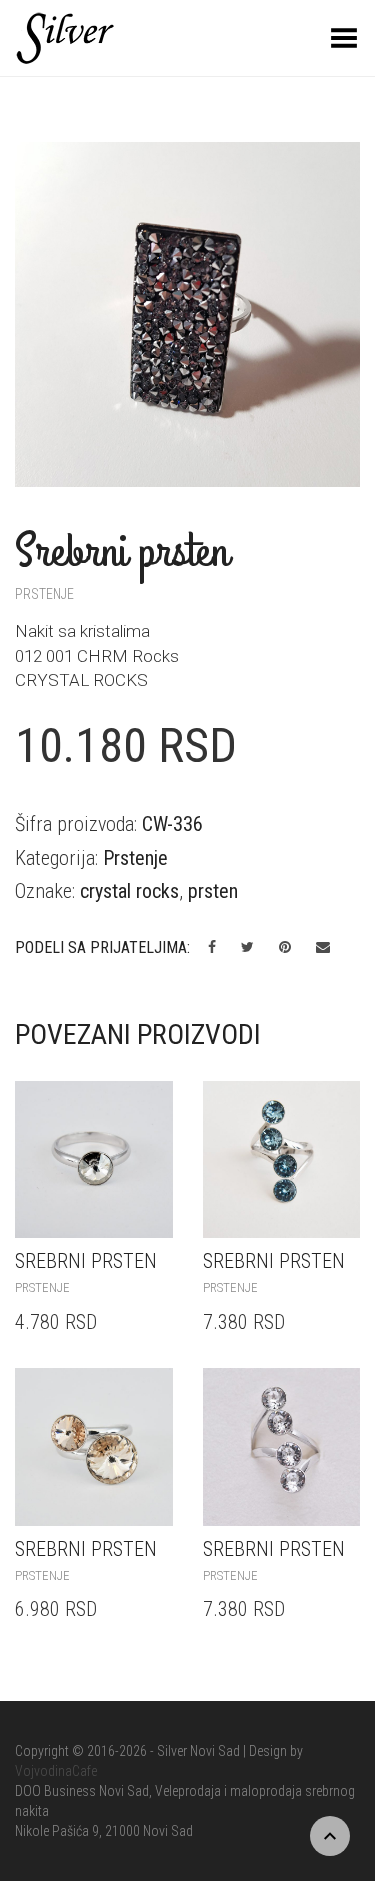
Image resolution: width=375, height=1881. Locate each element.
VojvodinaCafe (56, 1771)
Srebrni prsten (86, 1261)
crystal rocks (129, 891)
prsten (213, 891)
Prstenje (44, 594)
